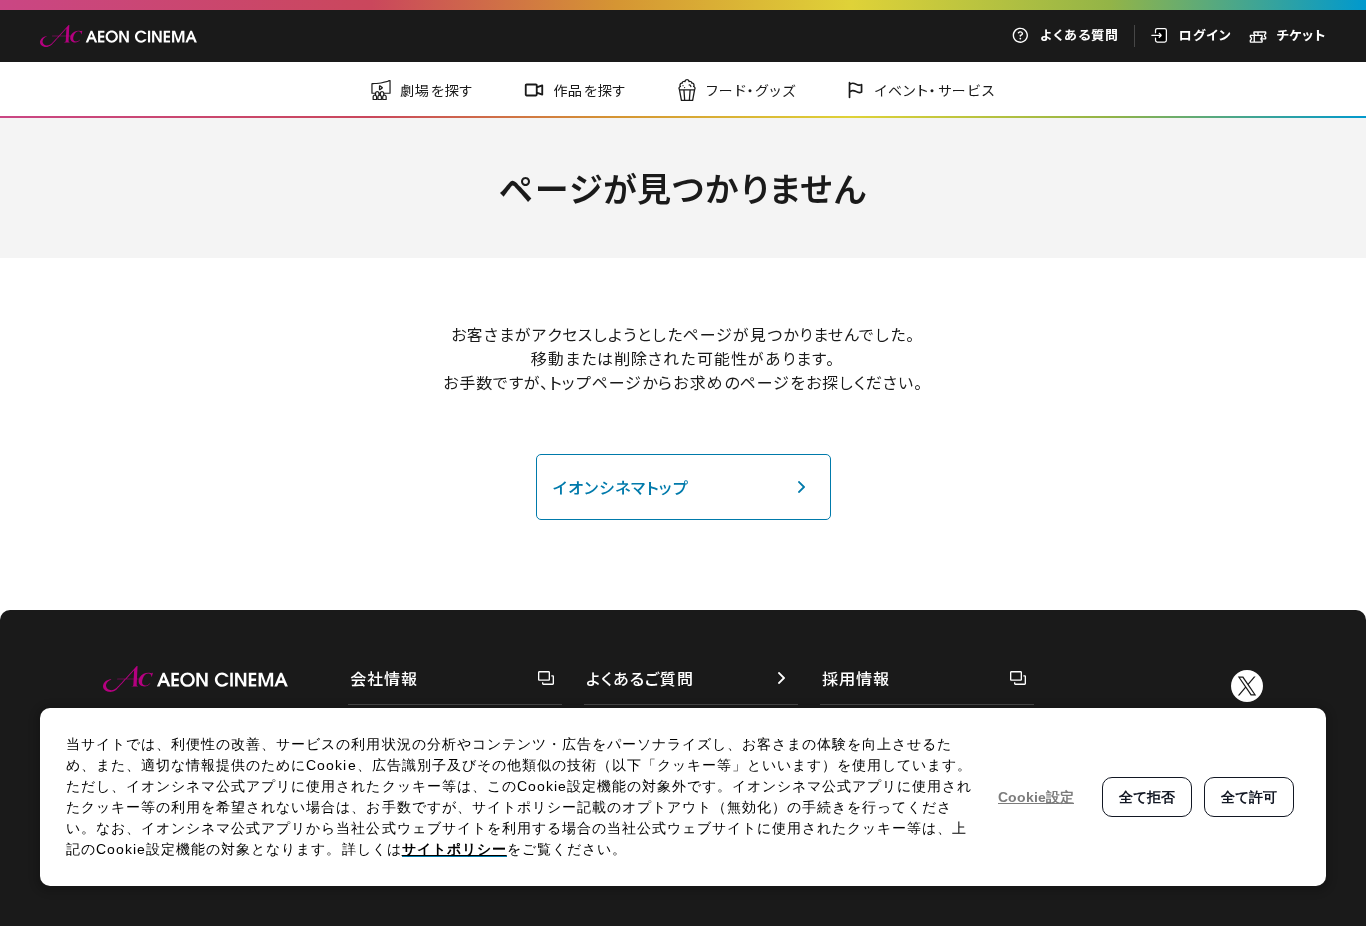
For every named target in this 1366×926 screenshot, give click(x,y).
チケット (1301, 34)
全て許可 (1249, 797)
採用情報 (856, 678)
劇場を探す (437, 90)
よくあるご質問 (640, 678)
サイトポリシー (454, 849)
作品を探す (590, 90)
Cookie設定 (1036, 797)
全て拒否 (1147, 797)
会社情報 (384, 678)
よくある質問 (1079, 34)
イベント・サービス (936, 90)
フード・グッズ (751, 90)
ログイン (1205, 34)
